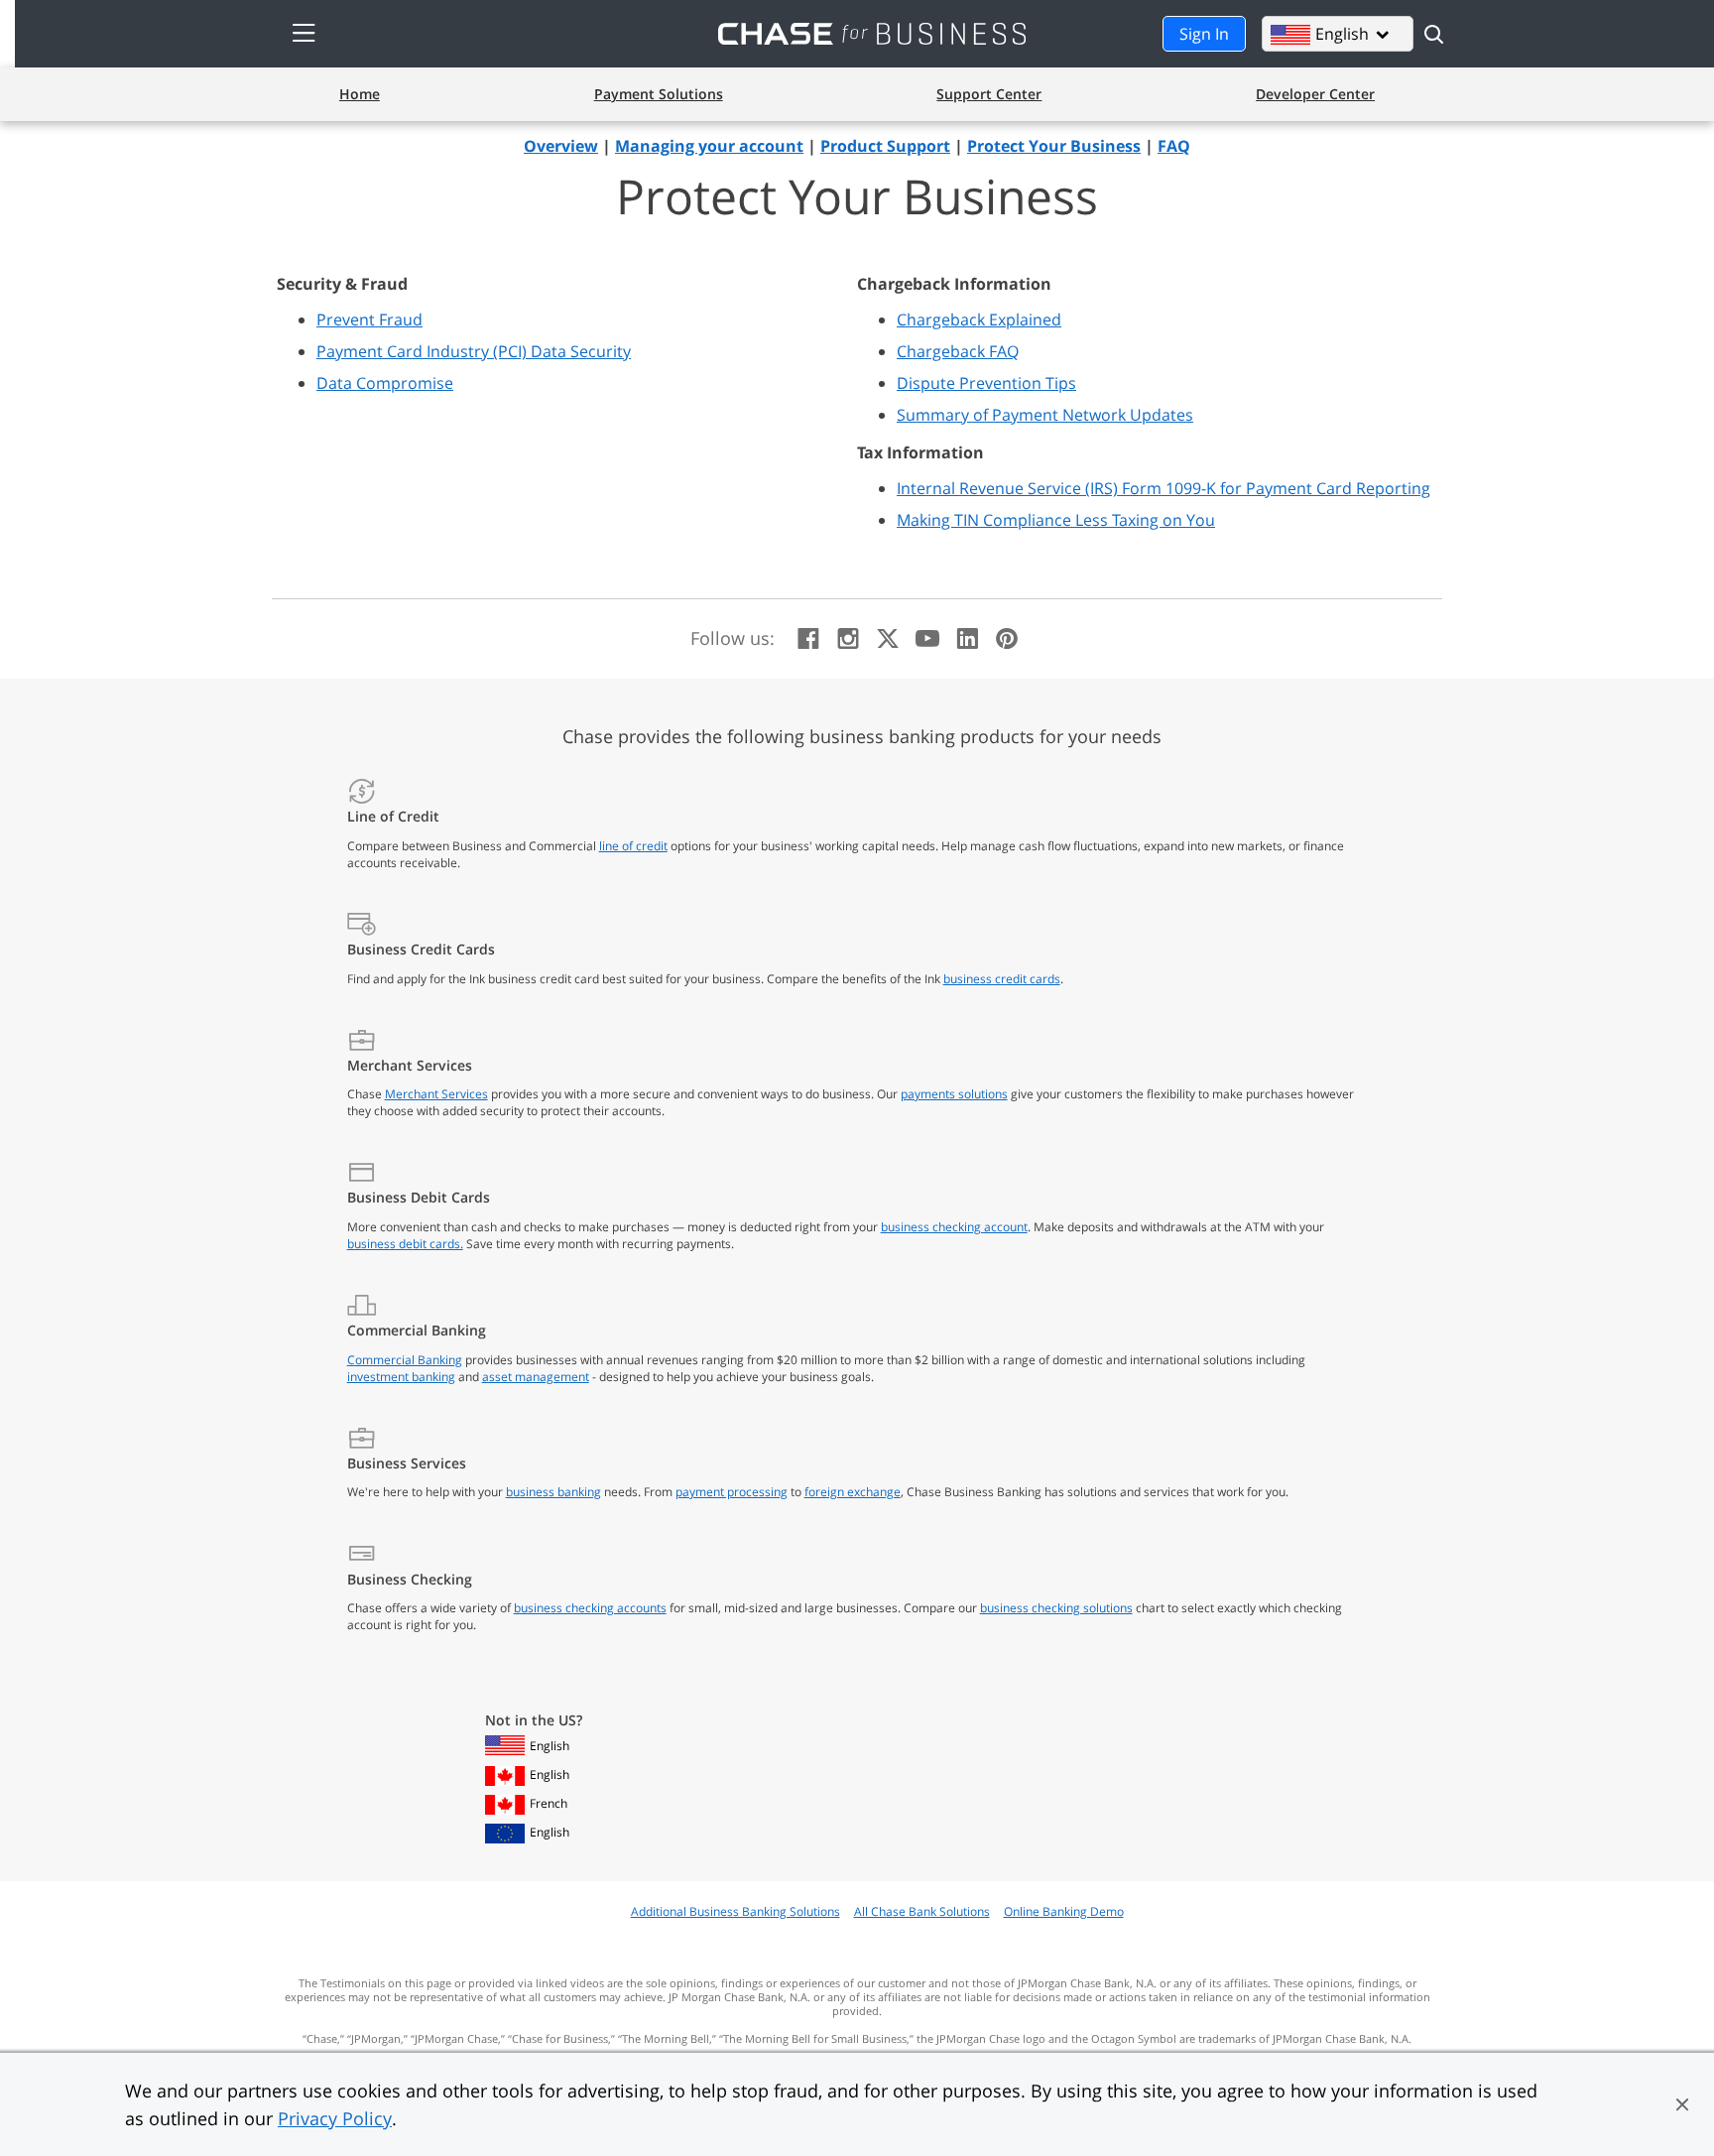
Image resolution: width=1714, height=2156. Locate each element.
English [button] (1352, 34)
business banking (553, 1492)
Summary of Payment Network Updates (1045, 415)
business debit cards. (405, 1244)
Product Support (885, 146)
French (549, 1803)
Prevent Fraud (369, 319)
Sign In (1204, 34)
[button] (1682, 2104)
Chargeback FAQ (958, 351)
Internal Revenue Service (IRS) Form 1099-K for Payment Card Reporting (1163, 488)
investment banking (401, 1377)
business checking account (954, 1227)
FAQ (1174, 146)
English (550, 1746)
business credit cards (1002, 979)
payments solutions (954, 1094)
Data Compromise (385, 383)
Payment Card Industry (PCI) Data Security (474, 351)
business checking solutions (1056, 1608)
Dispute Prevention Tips (986, 383)
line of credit (633, 846)
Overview (561, 146)
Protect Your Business (1054, 146)
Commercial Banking (405, 1360)
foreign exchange (853, 1492)
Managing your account (709, 146)
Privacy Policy (335, 2118)
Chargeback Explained (979, 319)
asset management (536, 1377)
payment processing (732, 1492)
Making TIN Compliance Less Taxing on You (1056, 520)
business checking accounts (590, 1608)
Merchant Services (436, 1094)
